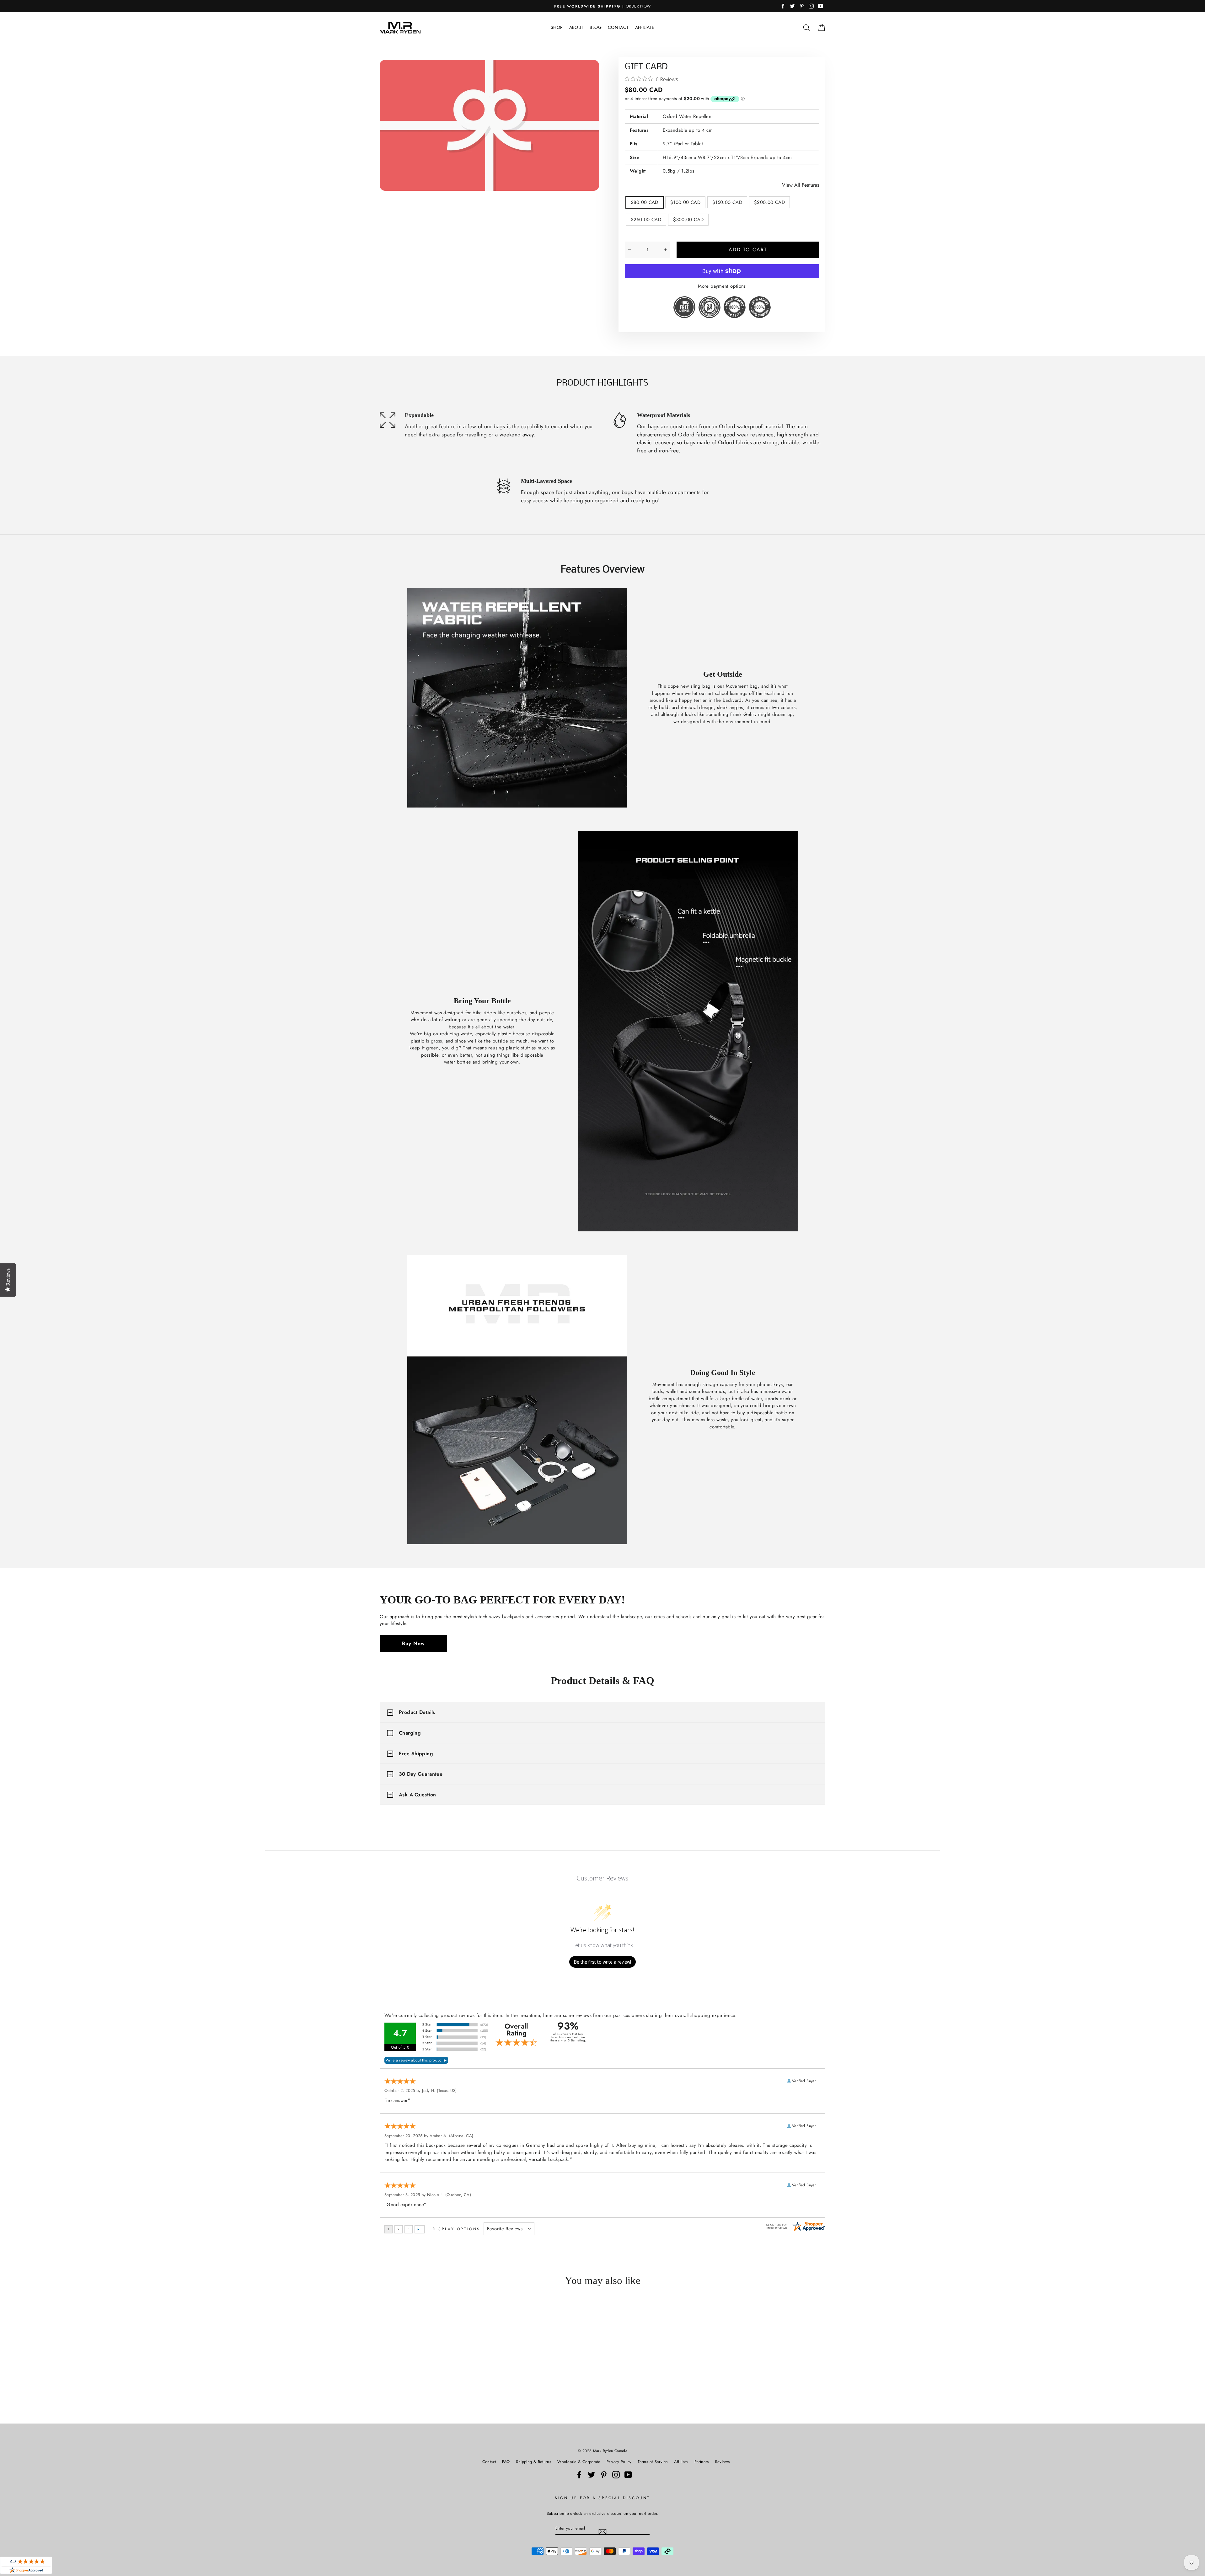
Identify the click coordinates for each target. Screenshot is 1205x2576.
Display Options (457, 2229)
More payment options (722, 286)
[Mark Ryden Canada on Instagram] (616, 2475)
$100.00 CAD (685, 202)
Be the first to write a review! (602, 1962)
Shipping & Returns (533, 2462)
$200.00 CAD (769, 202)
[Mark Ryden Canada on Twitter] (592, 2475)
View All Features (801, 185)
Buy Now (413, 1643)
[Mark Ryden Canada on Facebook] (579, 2475)
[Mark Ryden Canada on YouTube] (628, 2475)
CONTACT (618, 27)
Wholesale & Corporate (579, 2462)
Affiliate (681, 2462)
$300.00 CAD (688, 220)
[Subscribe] (602, 2532)
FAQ (506, 2462)
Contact (489, 2462)
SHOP (557, 27)
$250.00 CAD (646, 220)
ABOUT (576, 27)
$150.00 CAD (727, 202)
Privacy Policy (619, 2462)
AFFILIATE (645, 27)
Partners (702, 2462)
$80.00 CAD (645, 202)
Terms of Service (653, 2462)
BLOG (596, 27)
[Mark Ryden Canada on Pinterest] (604, 2475)
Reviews (723, 2462)
